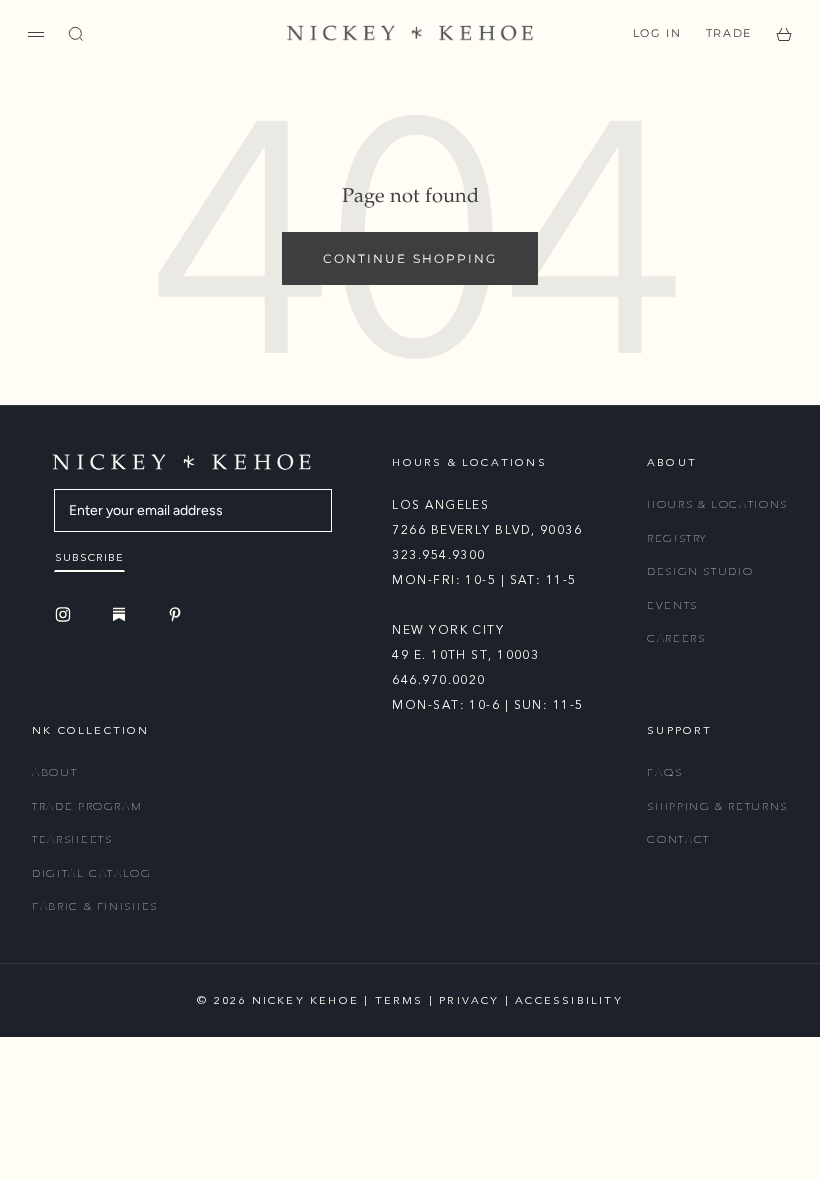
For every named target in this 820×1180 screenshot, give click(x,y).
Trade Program (87, 806)
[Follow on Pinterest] (178, 614)
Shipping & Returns (717, 806)
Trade (729, 33)
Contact (678, 839)
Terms (399, 1000)
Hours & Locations (717, 504)
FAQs (665, 772)
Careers (676, 638)
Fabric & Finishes (95, 906)
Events (672, 605)
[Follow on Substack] (122, 614)
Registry (677, 538)
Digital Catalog (92, 873)
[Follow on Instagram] (66, 614)
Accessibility (569, 1000)
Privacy (469, 1000)
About (54, 772)
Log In (657, 33)
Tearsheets (72, 839)
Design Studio (700, 571)
